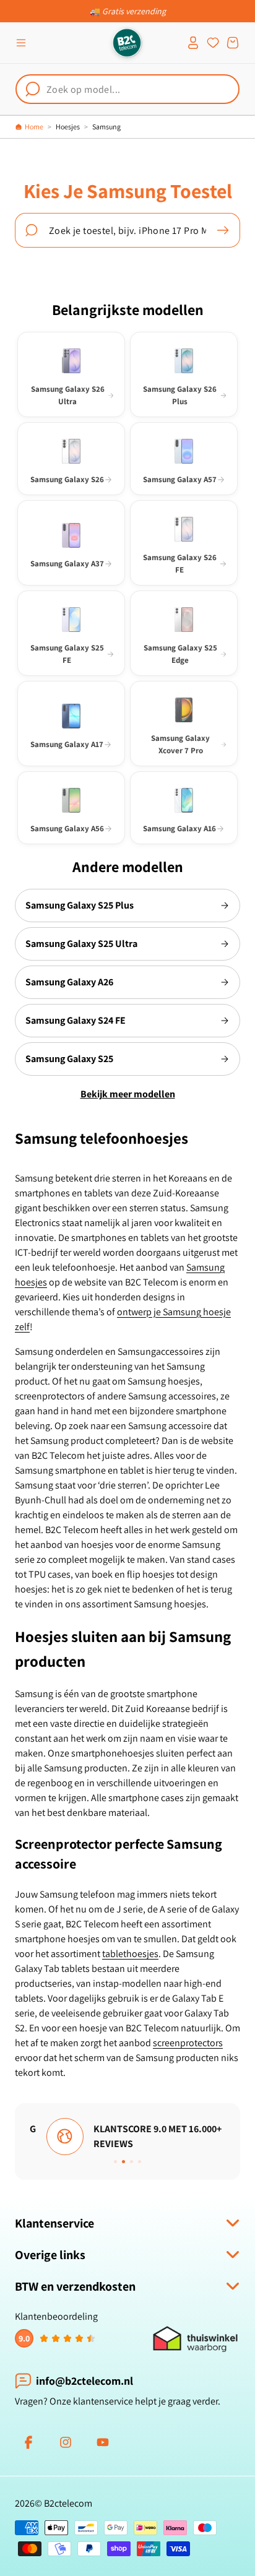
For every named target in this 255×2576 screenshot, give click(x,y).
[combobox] (127, 89)
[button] (21, 43)
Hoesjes (68, 127)
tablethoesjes (130, 1954)
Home (34, 127)
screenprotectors (188, 2043)
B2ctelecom (68, 2503)
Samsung (106, 127)
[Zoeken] (223, 230)
